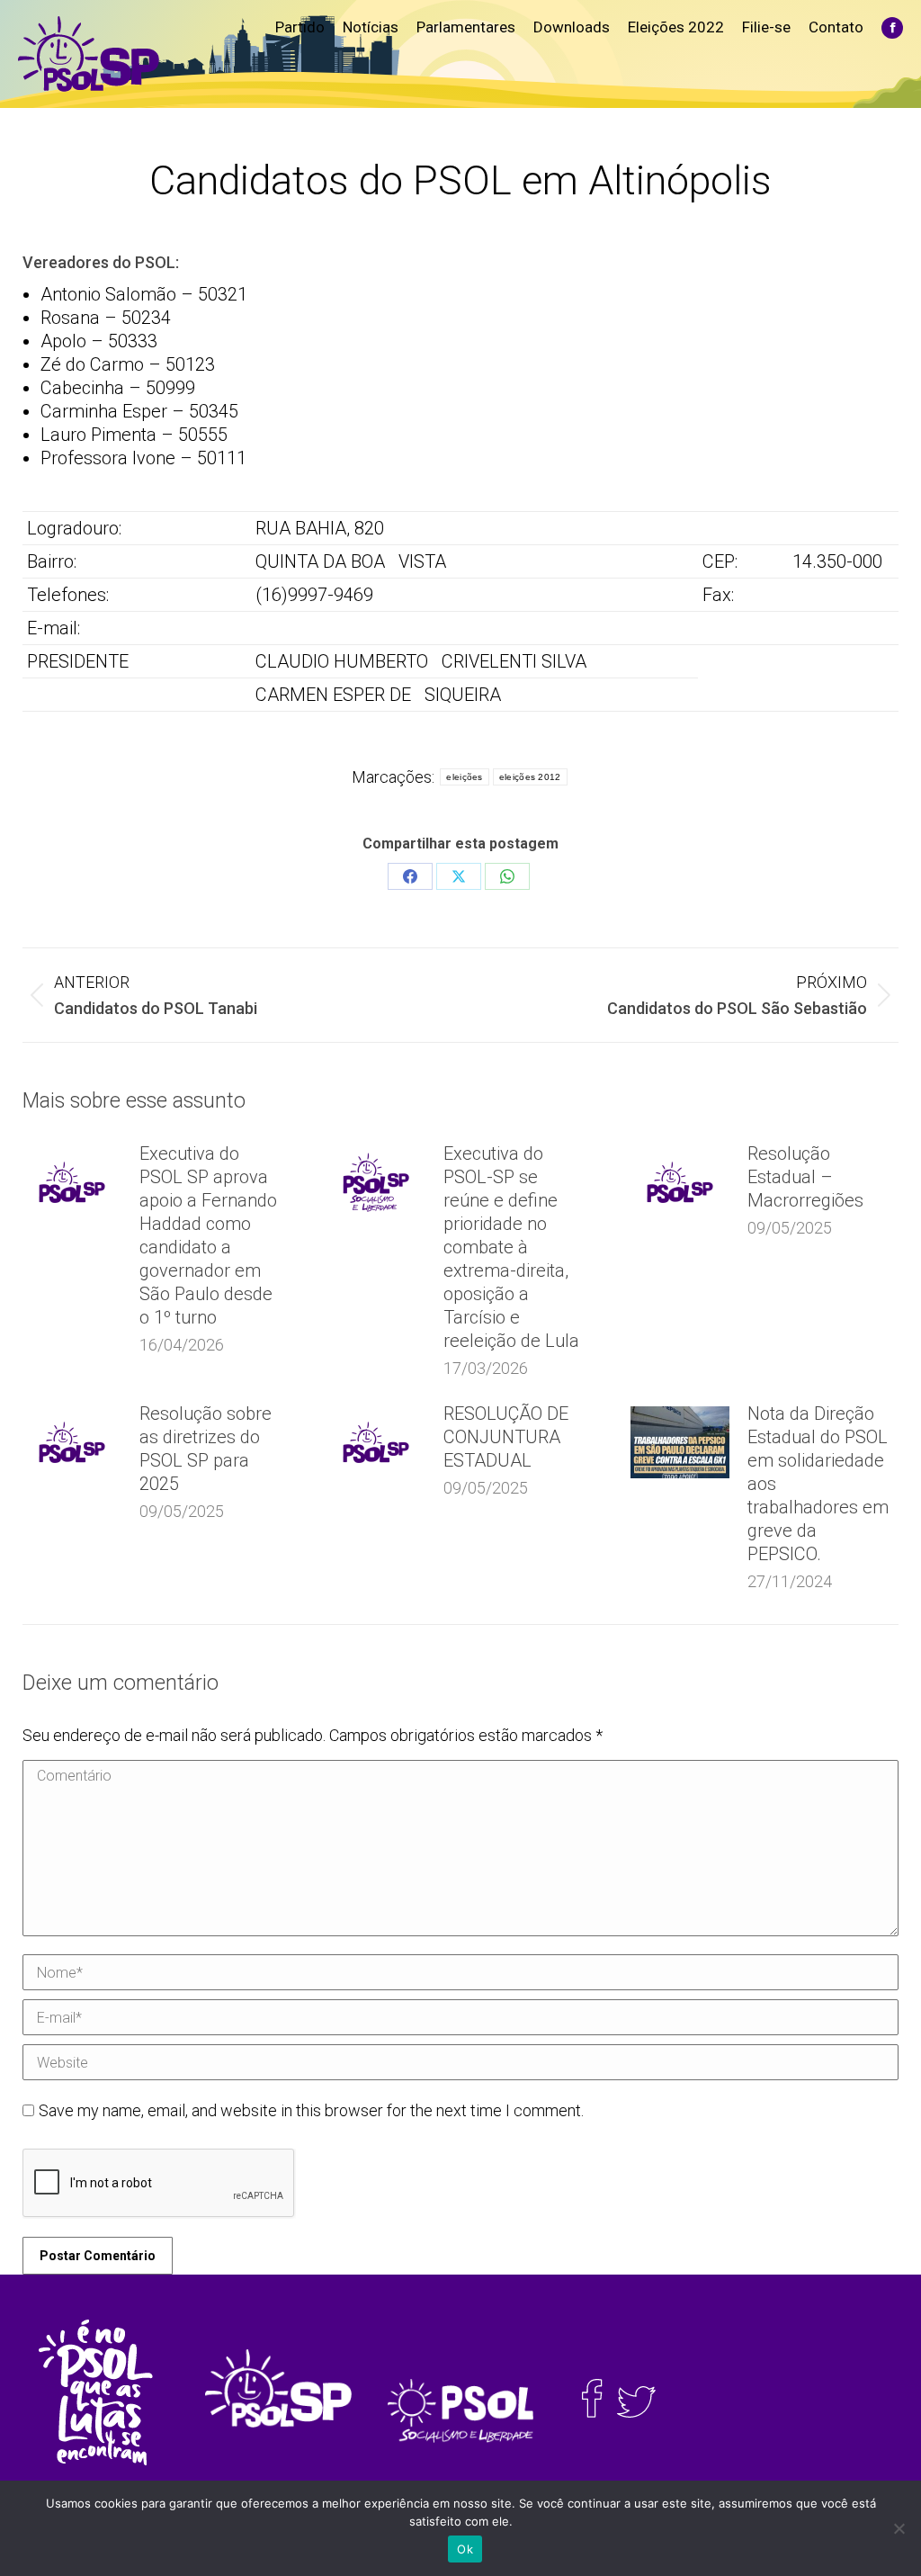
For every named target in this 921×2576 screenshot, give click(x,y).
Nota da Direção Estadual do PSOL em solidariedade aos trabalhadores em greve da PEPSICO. (818, 1484)
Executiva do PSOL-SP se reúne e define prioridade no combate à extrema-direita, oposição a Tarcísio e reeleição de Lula (511, 1247)
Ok (465, 2549)
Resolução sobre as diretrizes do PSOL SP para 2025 (206, 1449)
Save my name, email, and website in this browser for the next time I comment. (311, 2110)
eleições (464, 777)
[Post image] (72, 1182)
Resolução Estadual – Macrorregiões (805, 1177)
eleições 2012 (530, 777)
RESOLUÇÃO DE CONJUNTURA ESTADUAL (506, 1437)
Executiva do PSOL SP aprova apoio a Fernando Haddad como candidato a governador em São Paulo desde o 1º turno (208, 1235)
